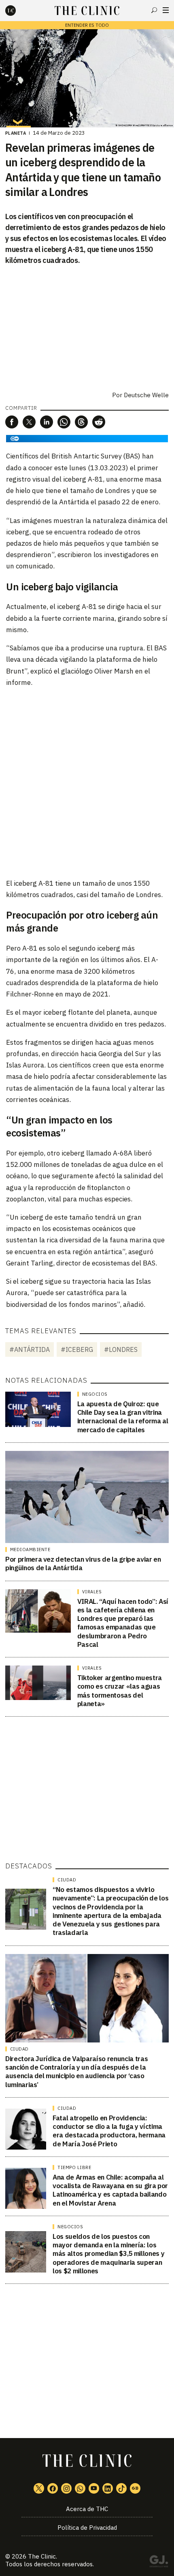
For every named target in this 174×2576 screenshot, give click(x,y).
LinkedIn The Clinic (108, 2488)
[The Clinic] (17, 11)
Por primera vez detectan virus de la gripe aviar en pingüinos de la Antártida (83, 1563)
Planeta (16, 133)
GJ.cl (159, 2563)
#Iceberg (77, 1349)
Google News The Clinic (135, 2488)
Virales (92, 1592)
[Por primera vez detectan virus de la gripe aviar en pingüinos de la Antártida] (87, 1497)
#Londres (121, 1349)
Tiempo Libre (74, 2167)
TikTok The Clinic (121, 2488)
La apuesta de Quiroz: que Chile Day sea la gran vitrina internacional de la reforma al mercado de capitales (123, 1417)
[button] (12, 422)
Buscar (154, 10)
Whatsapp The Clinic (80, 2488)
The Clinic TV (94, 2488)
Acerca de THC (87, 2509)
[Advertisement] (87, 782)
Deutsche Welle (146, 395)
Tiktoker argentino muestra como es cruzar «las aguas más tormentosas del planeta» (120, 1691)
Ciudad (67, 1880)
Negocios (95, 1394)
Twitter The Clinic (39, 2488)
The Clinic (42, 2556)
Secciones (166, 10)
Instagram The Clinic (66, 2488)
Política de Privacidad (87, 2528)
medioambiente (30, 1549)
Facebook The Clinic (53, 2488)
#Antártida (30, 1349)
